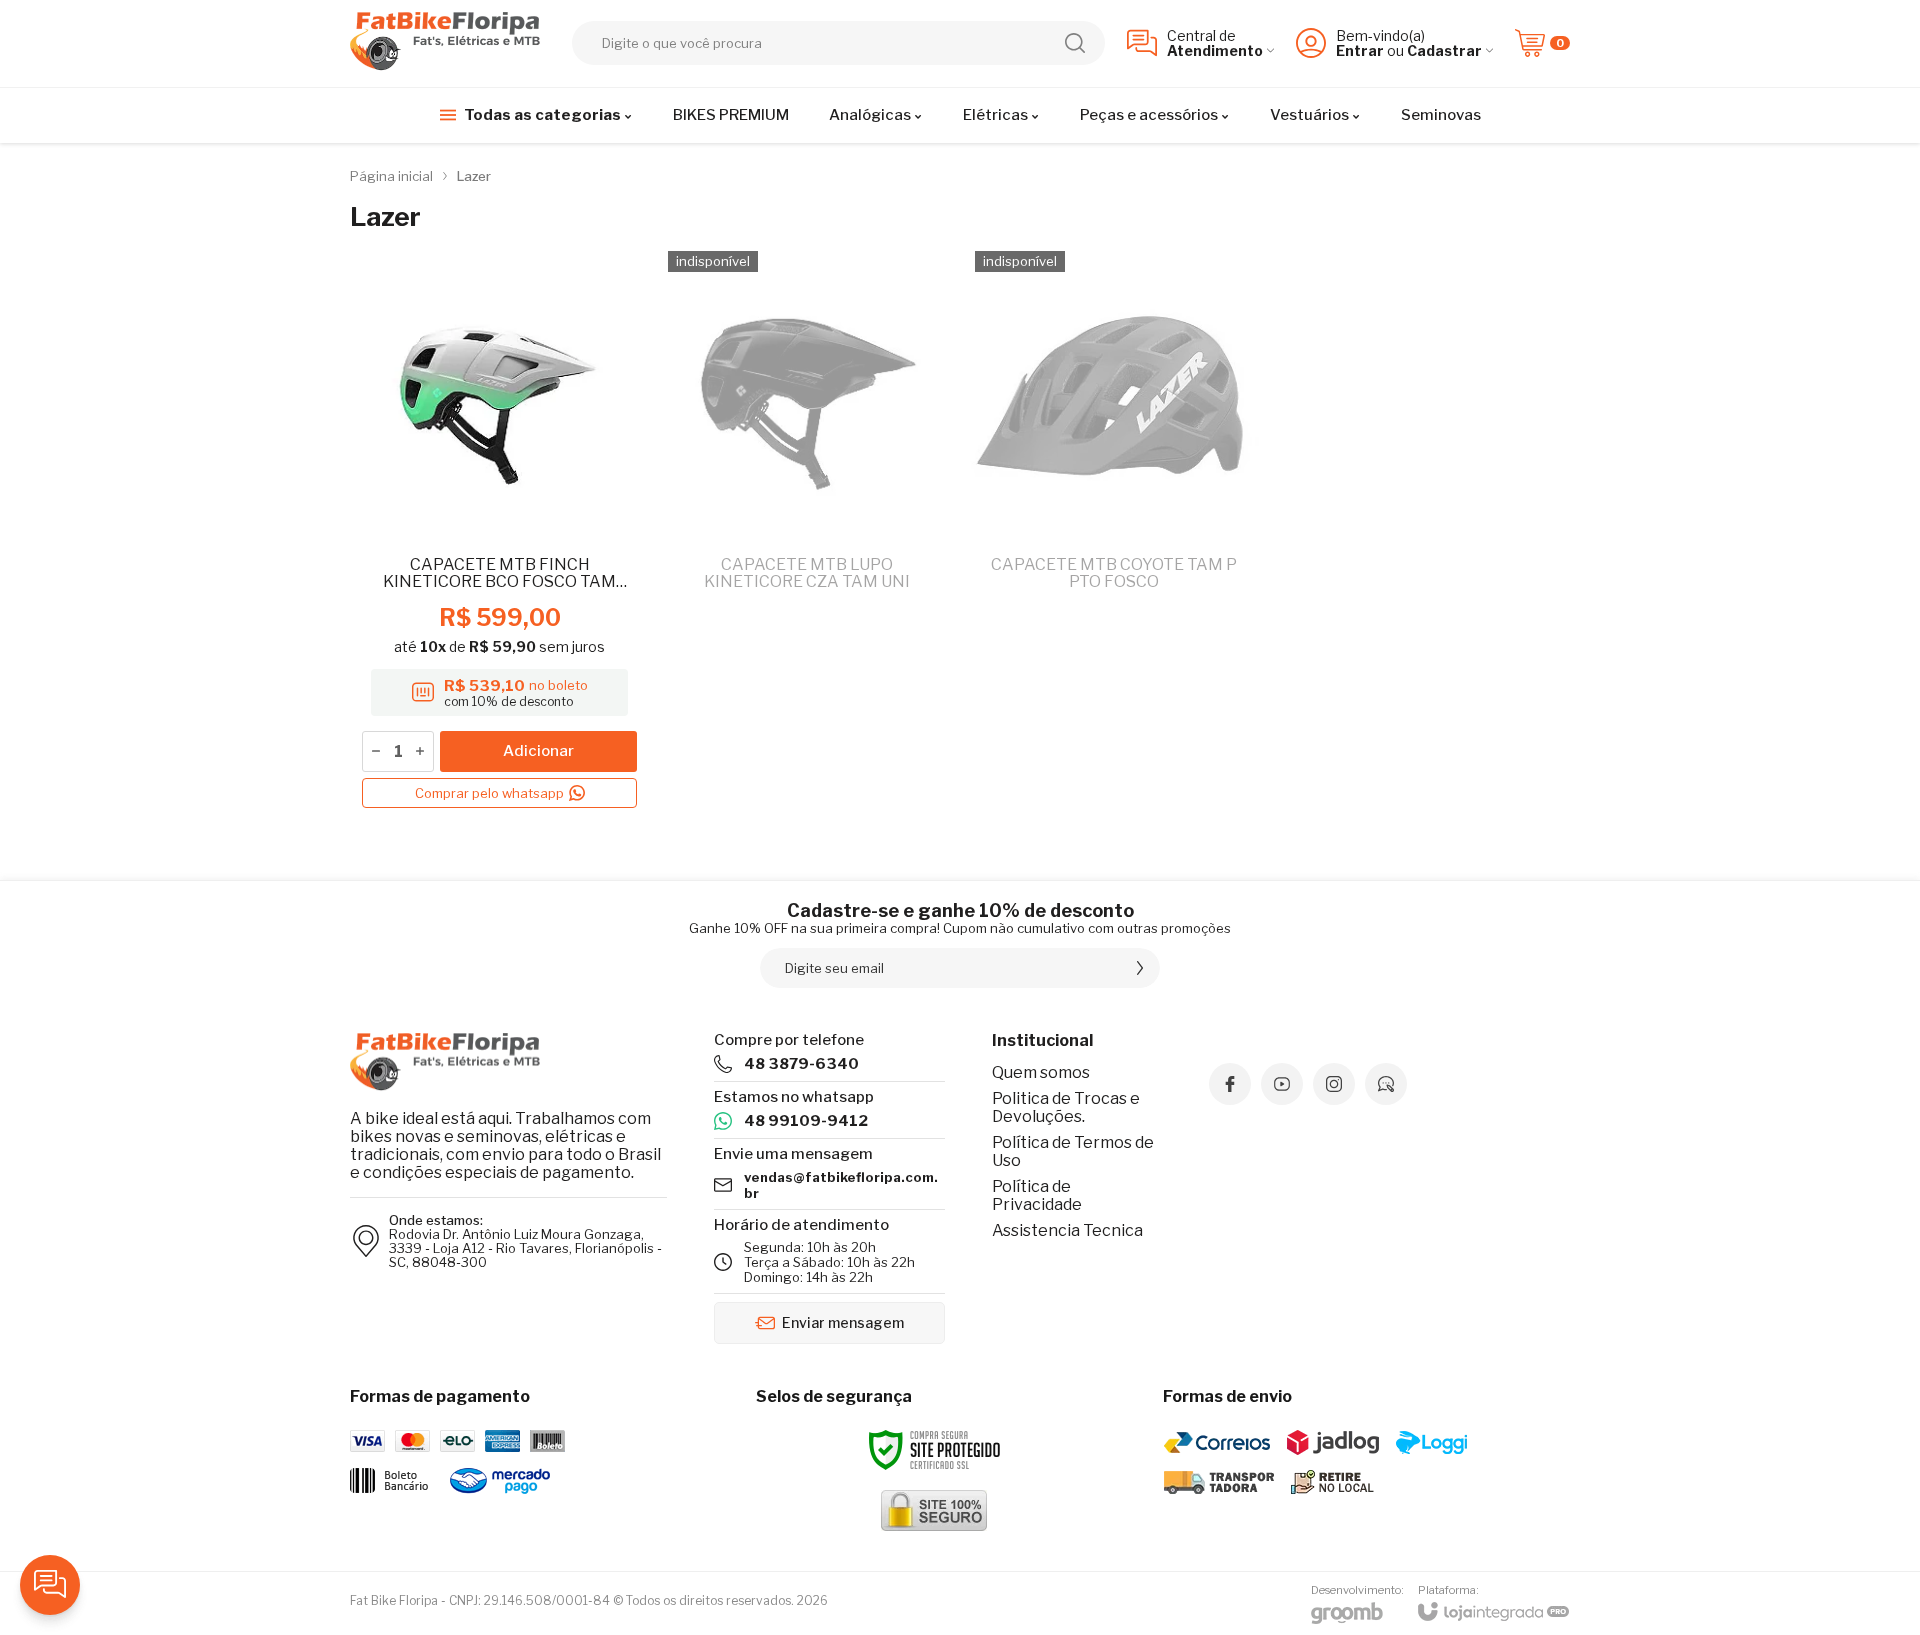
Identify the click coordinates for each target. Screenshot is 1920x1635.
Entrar (1360, 50)
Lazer (474, 176)
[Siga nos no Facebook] (1230, 1084)
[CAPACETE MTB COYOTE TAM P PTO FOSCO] (1113, 530)
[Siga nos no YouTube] (1282, 1084)
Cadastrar (1444, 50)
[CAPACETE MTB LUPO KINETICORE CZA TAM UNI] (806, 530)
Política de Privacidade (1037, 1195)
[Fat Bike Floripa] (450, 43)
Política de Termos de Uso (1073, 1151)
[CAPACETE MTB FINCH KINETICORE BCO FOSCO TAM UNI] (499, 530)
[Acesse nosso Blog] (1386, 1084)
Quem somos (1041, 1072)
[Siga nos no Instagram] (1334, 1084)
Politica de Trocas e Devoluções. (1066, 1107)
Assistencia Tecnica (1067, 1230)
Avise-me (807, 780)
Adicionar (538, 751)
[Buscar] (1075, 43)
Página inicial (391, 176)
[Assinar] (1140, 968)
